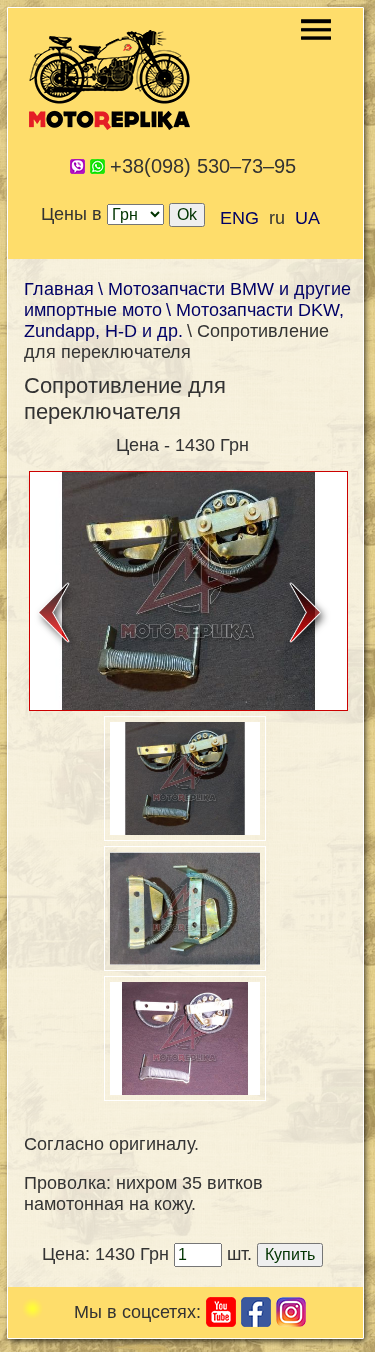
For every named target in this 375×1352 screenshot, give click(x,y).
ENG (239, 218)
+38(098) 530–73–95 (203, 166)
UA (307, 218)
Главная (59, 289)
